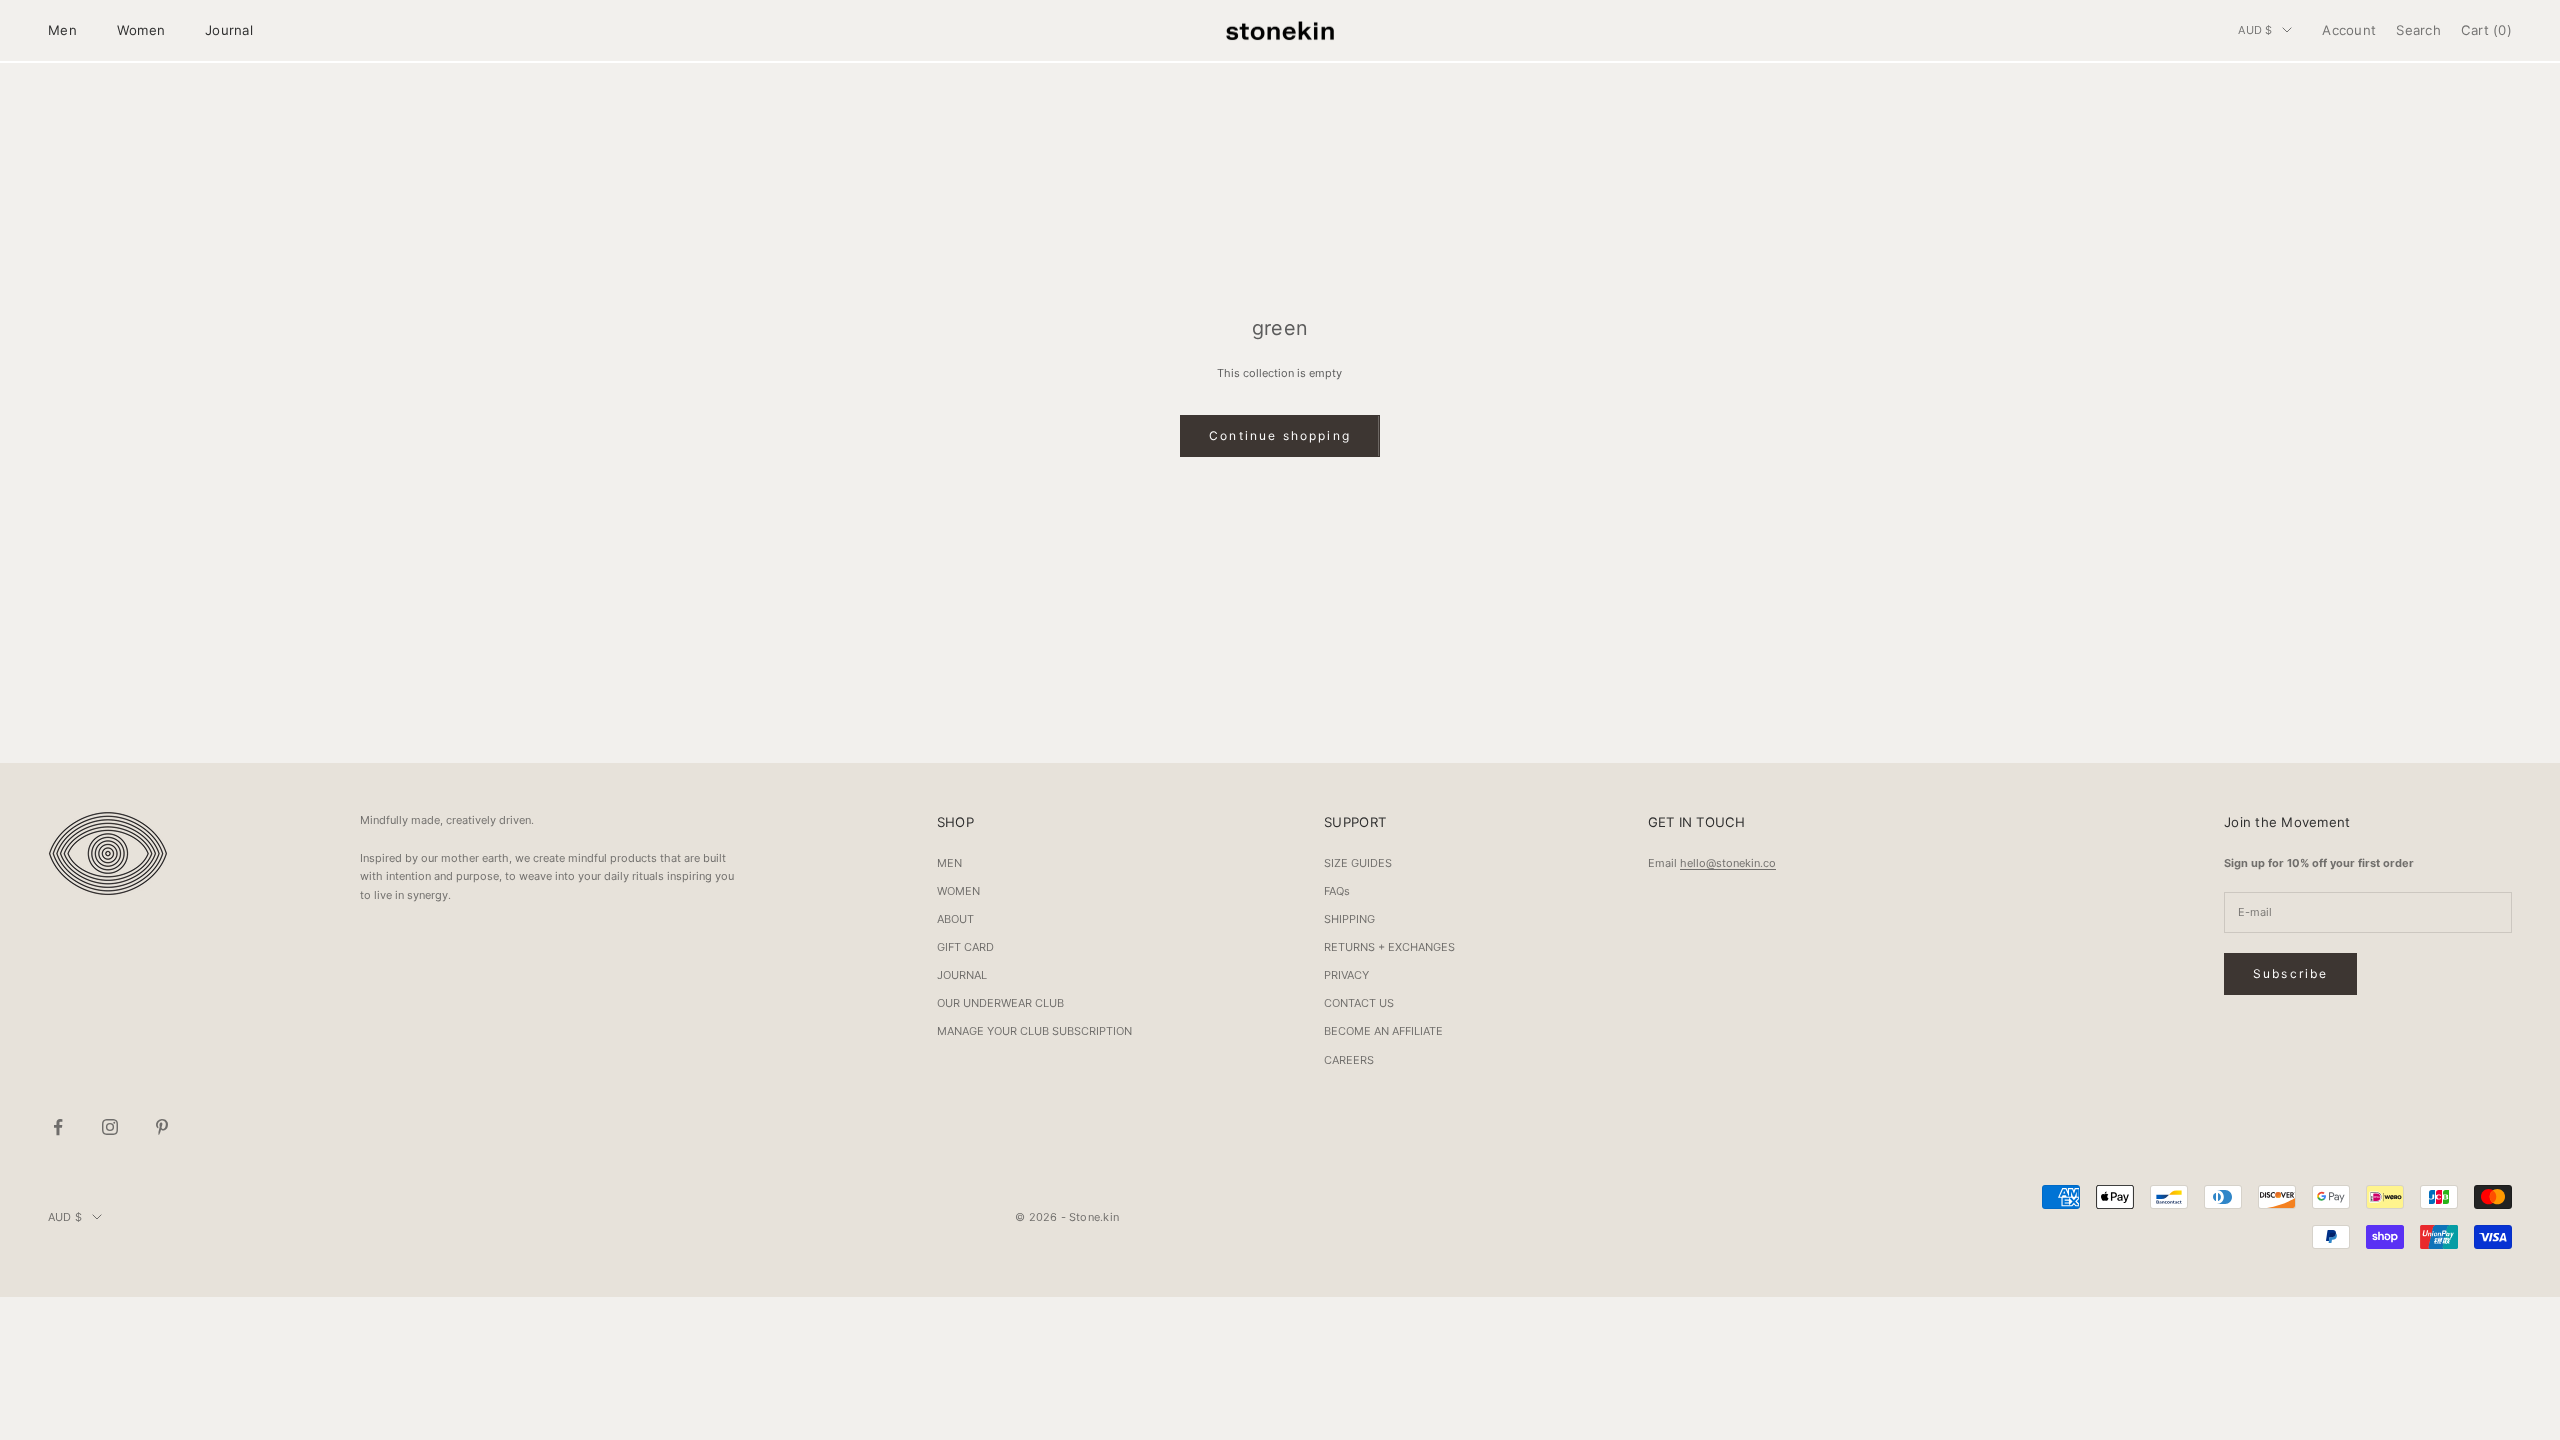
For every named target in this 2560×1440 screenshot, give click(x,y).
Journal (229, 30)
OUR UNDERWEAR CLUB (1000, 1003)
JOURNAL (962, 975)
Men (62, 30)
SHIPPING (1349, 919)
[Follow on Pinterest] (162, 1127)
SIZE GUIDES (1358, 863)
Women (141, 30)
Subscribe (2290, 973)
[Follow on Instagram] (110, 1127)
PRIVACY (1346, 975)
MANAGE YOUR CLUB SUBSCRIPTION (1034, 1031)
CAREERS (1349, 1060)
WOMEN (958, 891)
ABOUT (955, 919)
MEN (949, 863)
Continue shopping (1280, 435)
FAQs (1337, 891)
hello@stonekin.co (1728, 863)
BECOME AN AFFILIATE (1383, 1031)
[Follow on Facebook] (58, 1127)
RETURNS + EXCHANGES (1389, 947)
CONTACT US (1359, 1003)
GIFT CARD (965, 947)
